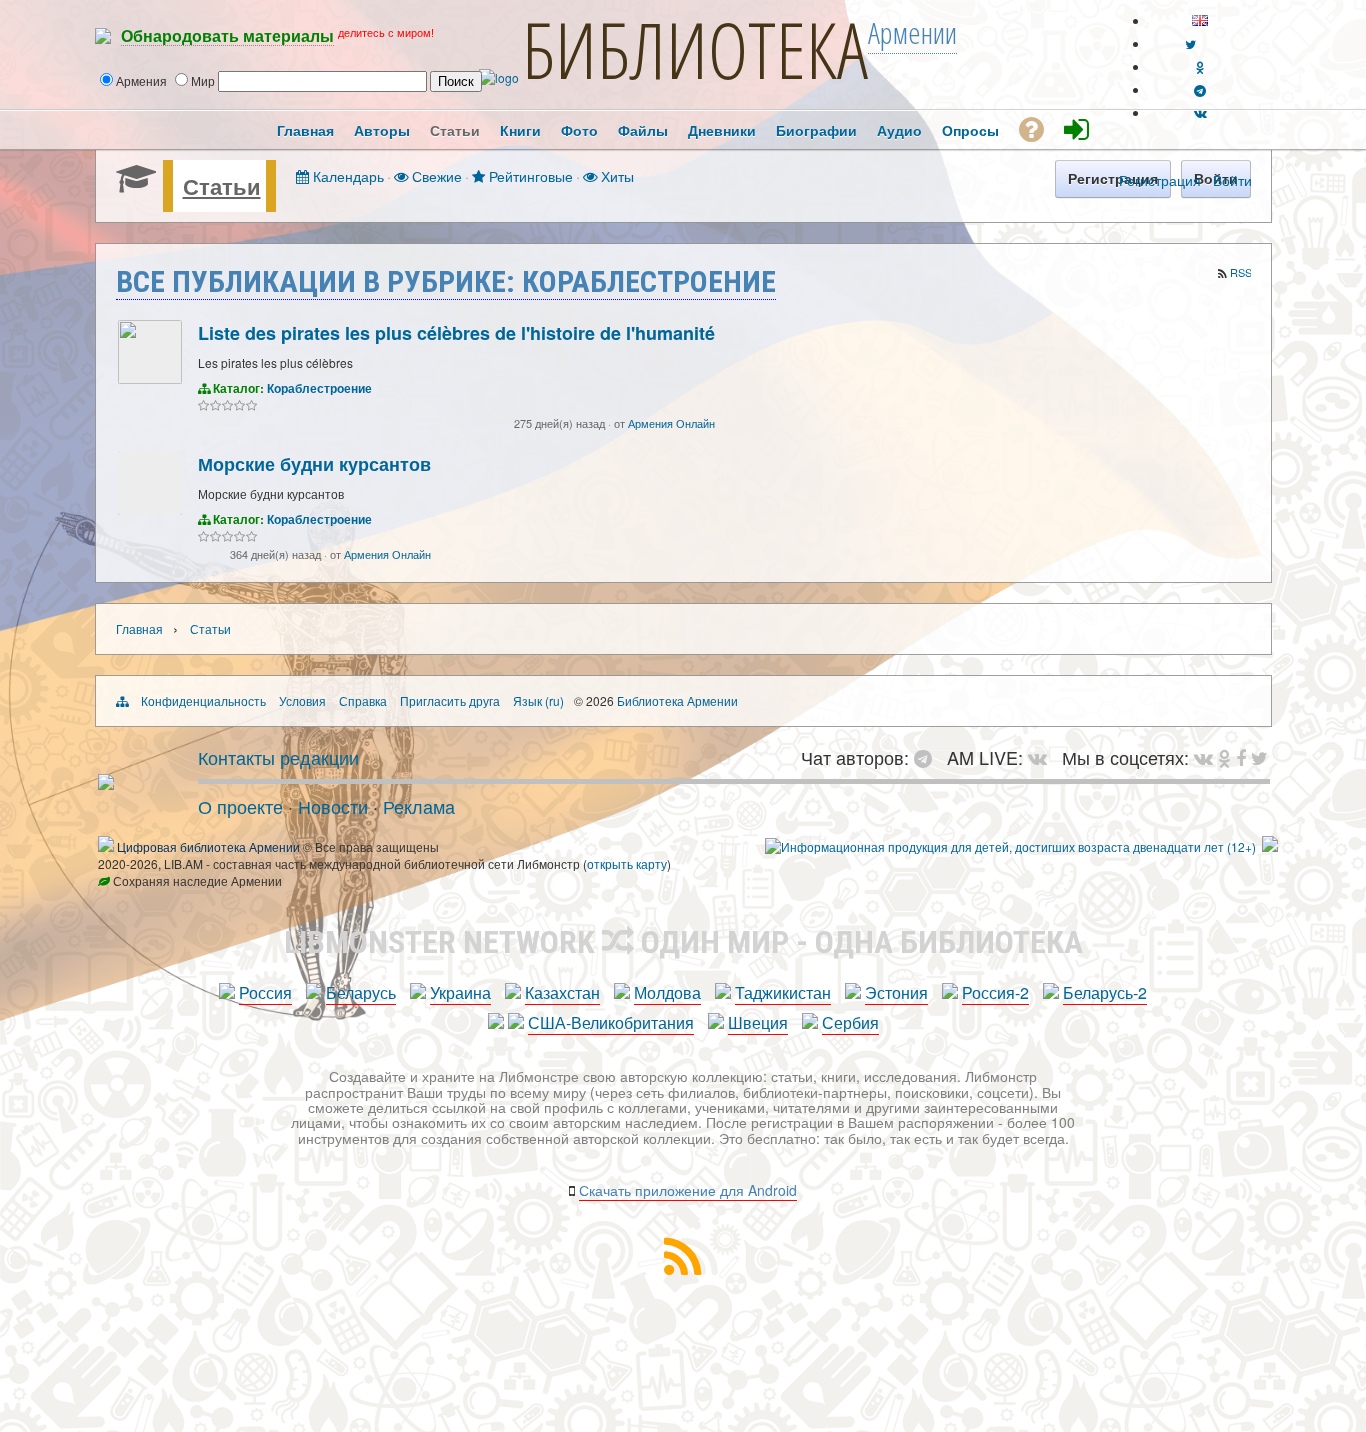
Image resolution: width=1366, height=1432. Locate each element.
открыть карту (627, 863)
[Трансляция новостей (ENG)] (1190, 43)
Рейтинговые (529, 175)
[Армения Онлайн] (150, 378)
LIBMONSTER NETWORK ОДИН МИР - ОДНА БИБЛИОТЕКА (683, 942)
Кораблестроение (319, 388)
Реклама (419, 806)
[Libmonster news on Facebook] (1241, 757)
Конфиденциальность (203, 700)
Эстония (896, 992)
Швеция (758, 1022)
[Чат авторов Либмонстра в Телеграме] (1200, 89)
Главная (139, 628)
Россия (265, 992)
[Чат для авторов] (928, 757)
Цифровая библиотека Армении (208, 846)
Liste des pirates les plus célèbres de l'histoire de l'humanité (456, 333)
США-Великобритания (611, 1022)
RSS (1241, 272)
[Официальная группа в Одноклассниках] (1200, 66)
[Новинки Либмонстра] (1224, 757)
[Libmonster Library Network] (1270, 846)
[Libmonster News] (1259, 757)
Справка (363, 700)
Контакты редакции (278, 757)
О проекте (240, 806)
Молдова (667, 992)
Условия (302, 700)
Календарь (346, 175)
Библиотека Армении (677, 700)
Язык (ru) (538, 700)
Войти (1232, 180)
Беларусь (361, 992)
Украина (460, 992)
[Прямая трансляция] (1042, 757)
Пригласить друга (450, 700)
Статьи (222, 186)
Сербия (850, 1022)
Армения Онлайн (671, 423)
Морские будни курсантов (314, 464)
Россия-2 (995, 992)
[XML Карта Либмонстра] (683, 1268)
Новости (333, 806)
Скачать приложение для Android (688, 1190)
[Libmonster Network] (1010, 846)
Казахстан (562, 992)
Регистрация (1160, 180)
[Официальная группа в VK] (1200, 112)
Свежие (435, 175)
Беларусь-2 (1105, 992)
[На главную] (106, 782)
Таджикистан (783, 992)
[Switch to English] (1200, 20)
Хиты (615, 175)
